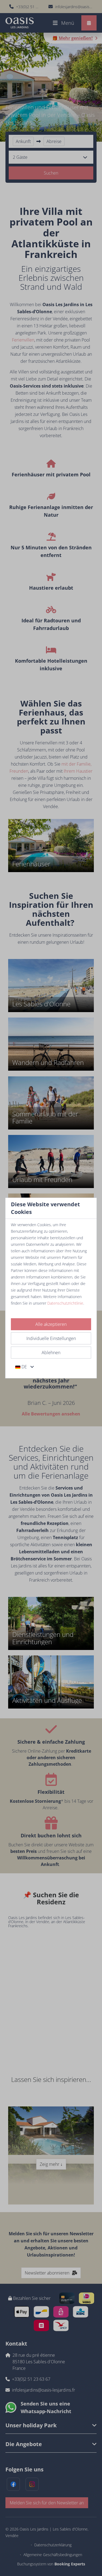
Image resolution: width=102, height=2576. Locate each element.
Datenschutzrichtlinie (65, 1303)
